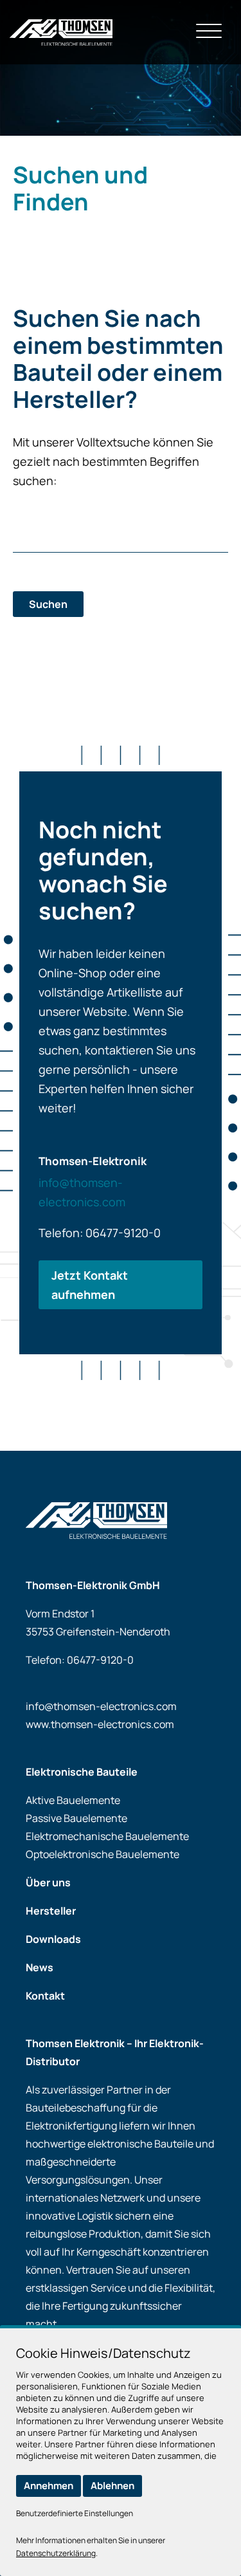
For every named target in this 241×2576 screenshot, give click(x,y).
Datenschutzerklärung (56, 2553)
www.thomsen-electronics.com (100, 1724)
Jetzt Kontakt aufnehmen (90, 1285)
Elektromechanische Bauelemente (107, 1836)
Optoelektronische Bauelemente (103, 1854)
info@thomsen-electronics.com (101, 1706)
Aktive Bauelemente (73, 1800)
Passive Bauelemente (76, 1818)
